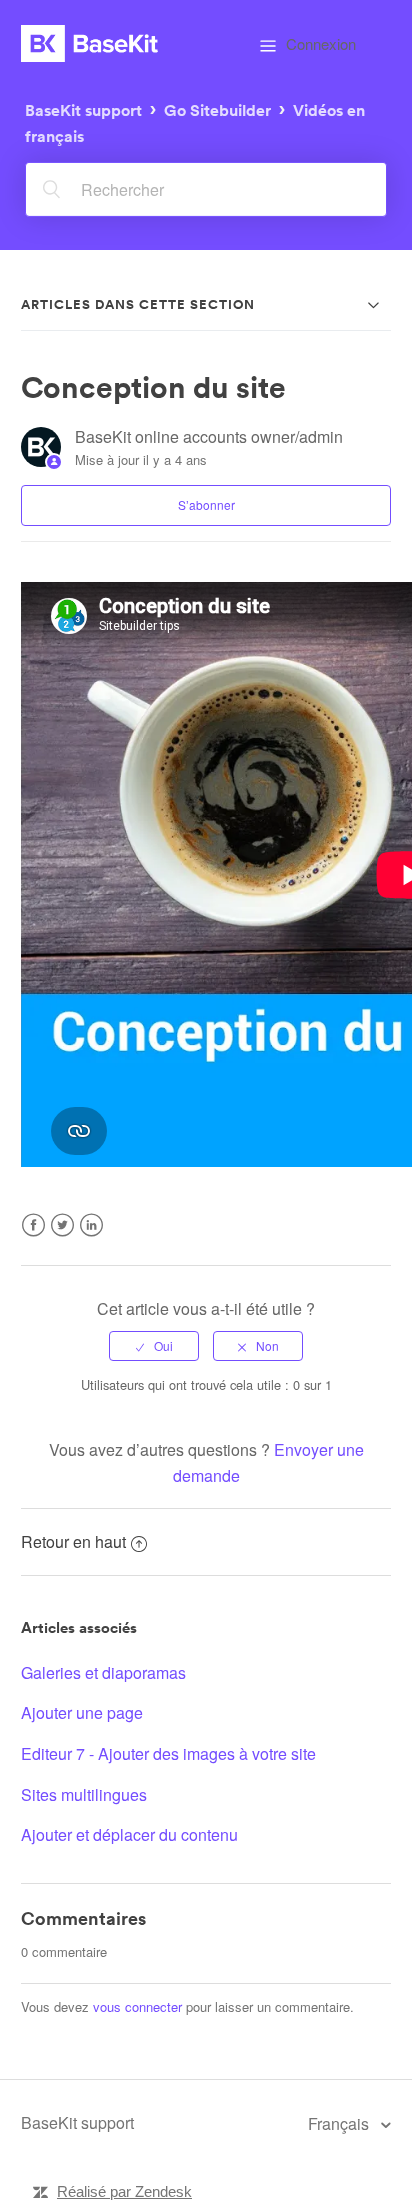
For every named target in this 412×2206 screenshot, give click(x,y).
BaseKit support (83, 109)
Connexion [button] (321, 43)
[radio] (154, 1346)
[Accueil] (89, 43)
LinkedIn (91, 1237)
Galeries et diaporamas (103, 1672)
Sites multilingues (84, 1794)
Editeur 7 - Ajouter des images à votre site (168, 1753)
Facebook (33, 1237)
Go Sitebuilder (217, 109)
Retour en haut (73, 1541)
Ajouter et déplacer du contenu (129, 1834)
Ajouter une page (82, 1712)
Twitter (62, 1237)
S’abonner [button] (206, 504)
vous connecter (137, 2006)
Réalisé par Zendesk (124, 2191)
